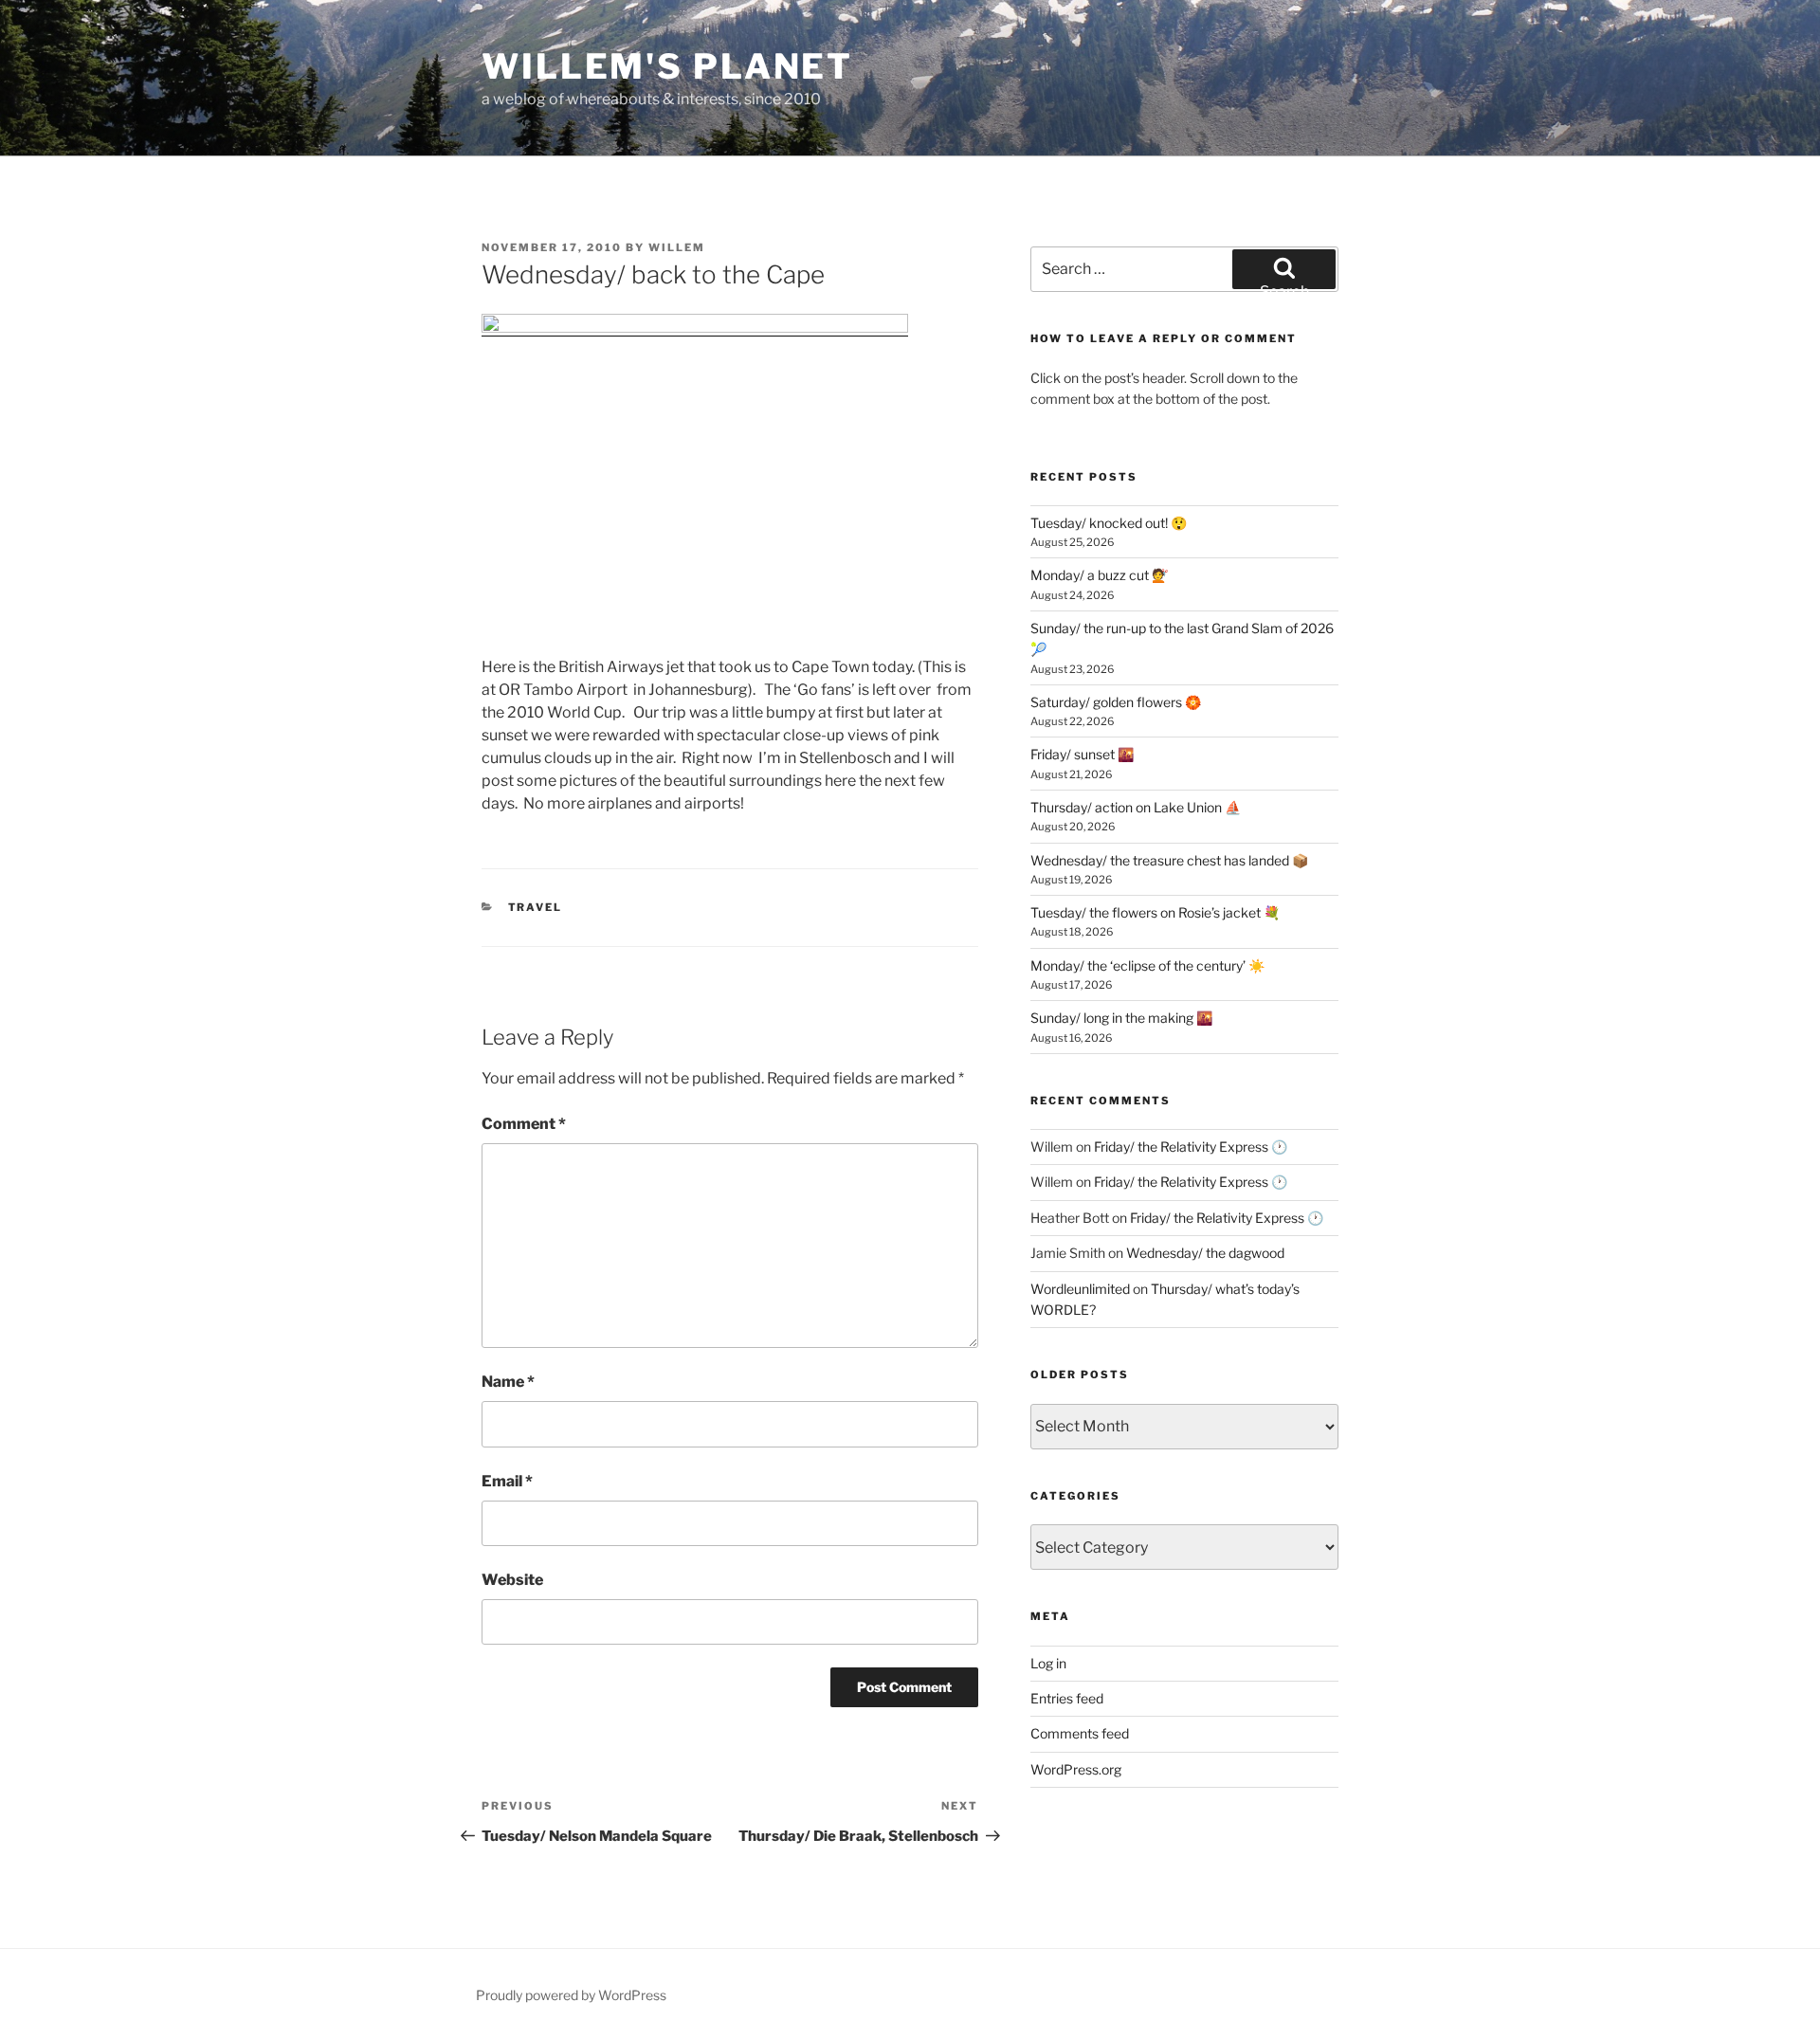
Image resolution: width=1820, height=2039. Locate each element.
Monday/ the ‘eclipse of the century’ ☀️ (1147, 965)
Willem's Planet (667, 66)
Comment (524, 1124)
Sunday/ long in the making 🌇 (1121, 1018)
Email (507, 1481)
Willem (677, 247)
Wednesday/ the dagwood (1205, 1253)
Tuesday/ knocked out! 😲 (1109, 523)
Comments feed (1080, 1733)
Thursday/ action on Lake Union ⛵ (1136, 807)
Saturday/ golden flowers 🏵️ (1116, 702)
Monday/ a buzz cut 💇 (1099, 575)
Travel (536, 907)
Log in (1048, 1663)
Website (512, 1580)
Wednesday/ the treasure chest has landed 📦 (1169, 860)
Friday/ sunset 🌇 (1082, 754)
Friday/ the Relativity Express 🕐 (1191, 1147)
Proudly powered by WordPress (571, 1995)
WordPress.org (1076, 1769)
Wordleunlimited (1080, 1289)
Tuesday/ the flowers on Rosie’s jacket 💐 (1155, 912)
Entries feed (1067, 1698)
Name (508, 1382)
